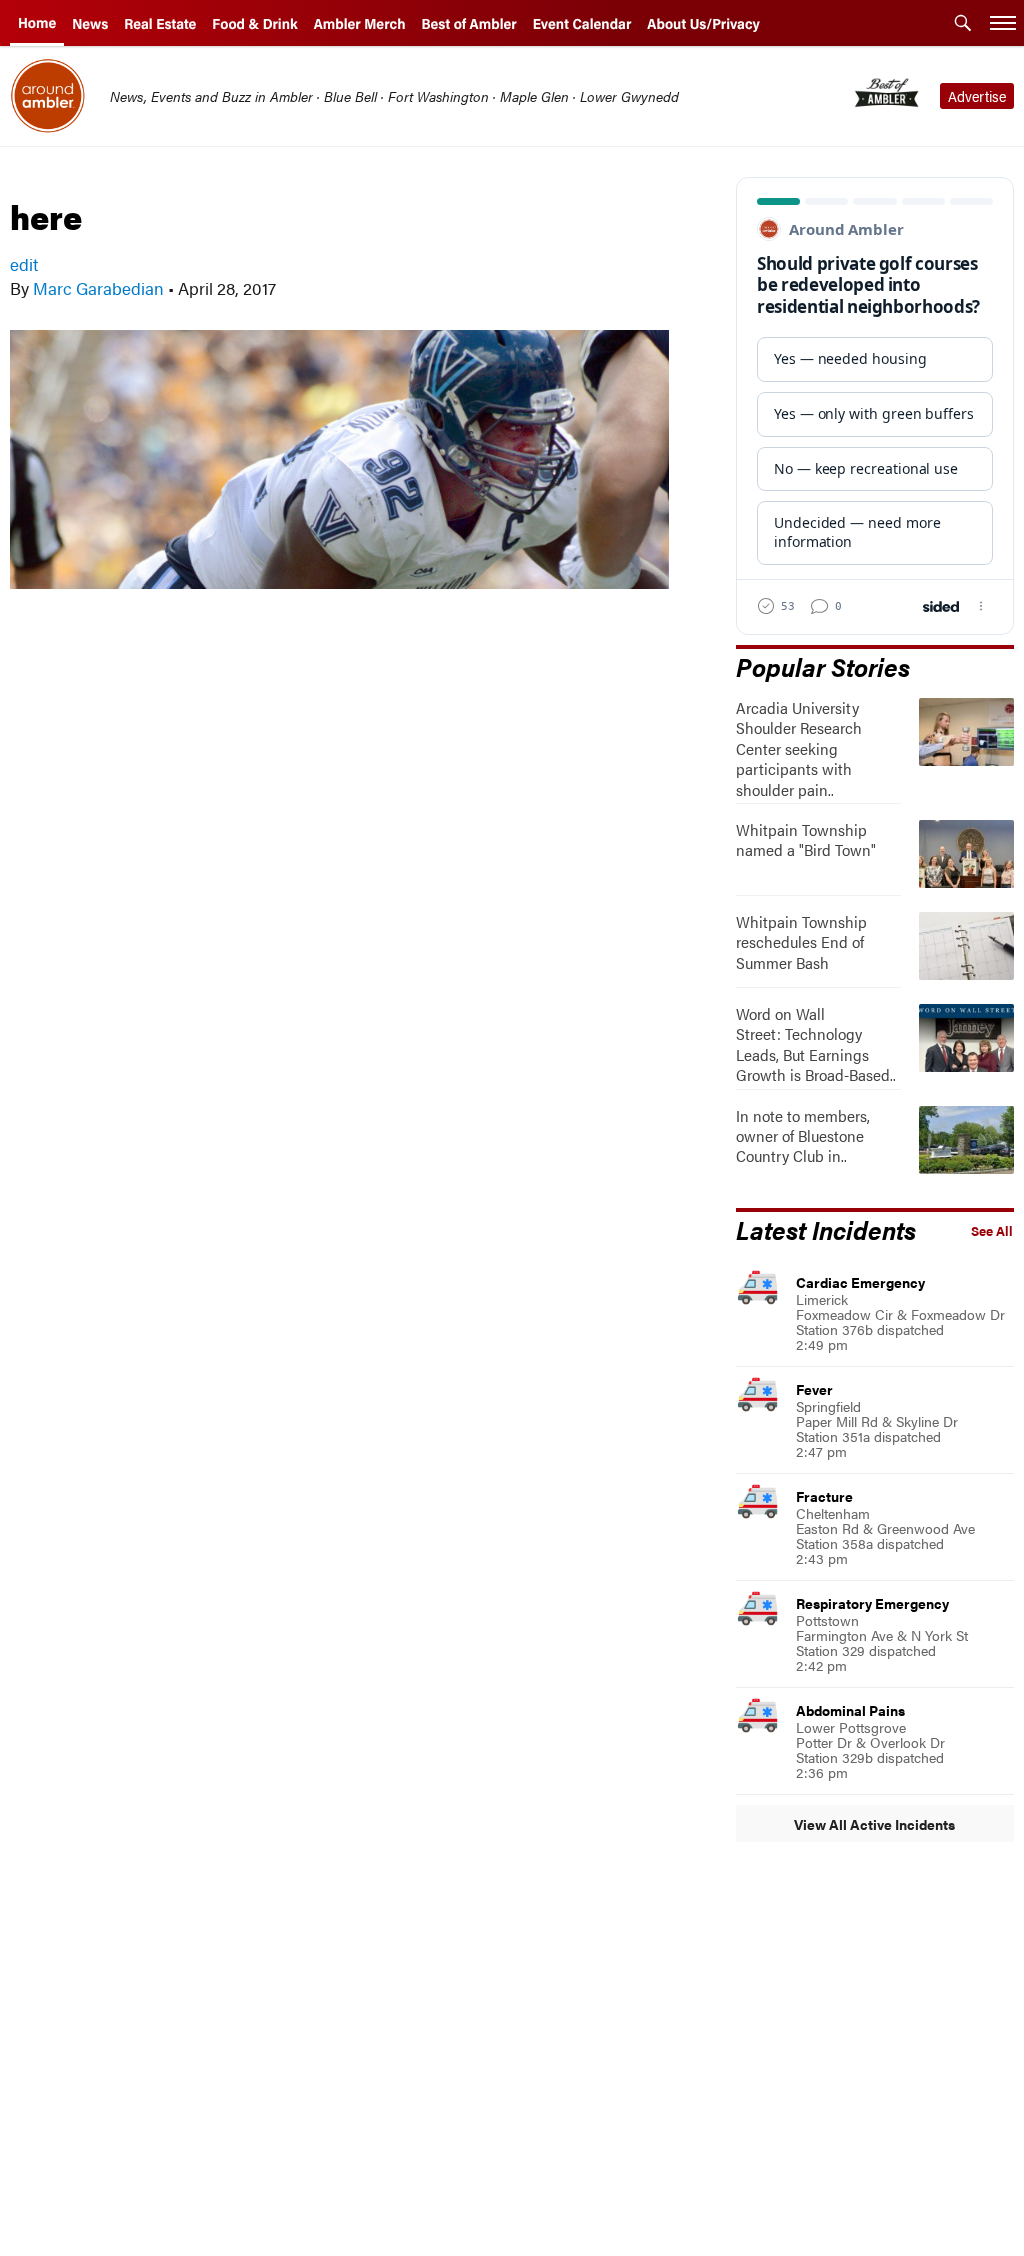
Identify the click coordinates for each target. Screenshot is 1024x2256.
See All (992, 1231)
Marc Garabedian (98, 288)
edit (24, 264)
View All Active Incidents (874, 1824)
